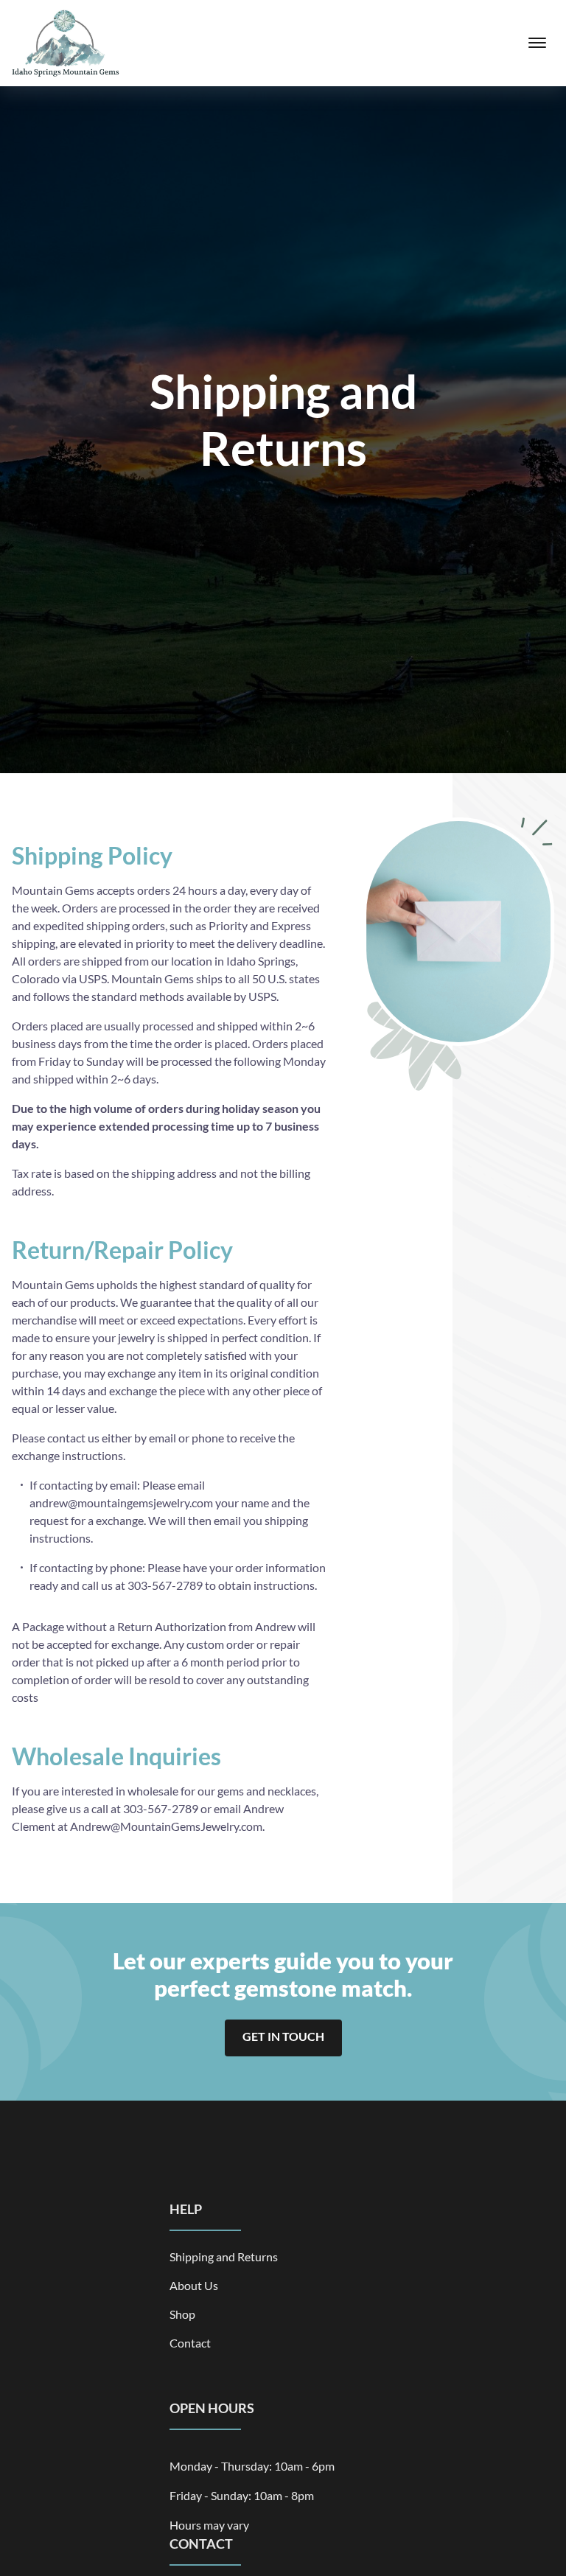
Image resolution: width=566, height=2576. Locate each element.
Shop (182, 2314)
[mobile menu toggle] (537, 43)
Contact (190, 2343)
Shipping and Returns (224, 2256)
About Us (194, 2285)
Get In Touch (283, 2036)
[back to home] (66, 43)
